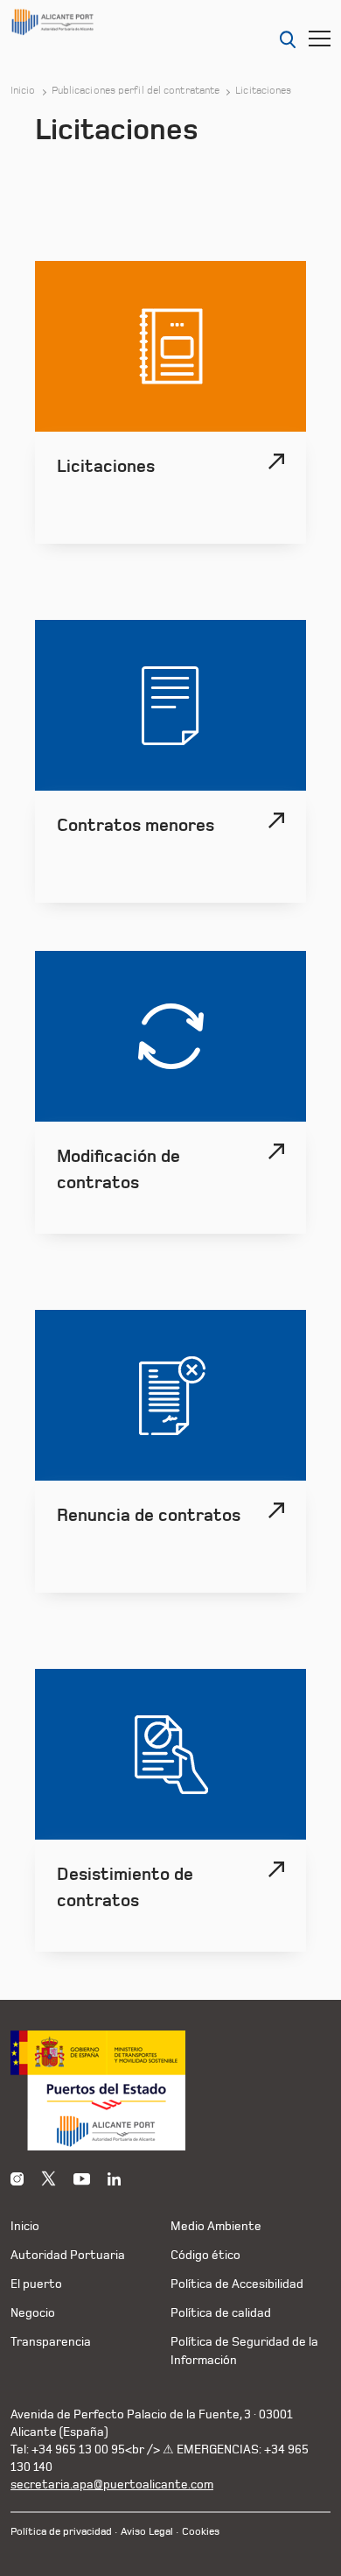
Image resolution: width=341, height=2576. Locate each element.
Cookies (201, 2532)
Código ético (205, 2255)
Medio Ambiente (216, 2226)
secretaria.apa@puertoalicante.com (112, 2485)
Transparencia (51, 2342)
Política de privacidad (61, 2532)
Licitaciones (263, 91)
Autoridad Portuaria (68, 2255)
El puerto (36, 2284)
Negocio (33, 2313)
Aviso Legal (147, 2532)
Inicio (23, 91)
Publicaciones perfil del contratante (136, 91)
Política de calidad (221, 2313)
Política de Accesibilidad (237, 2284)
